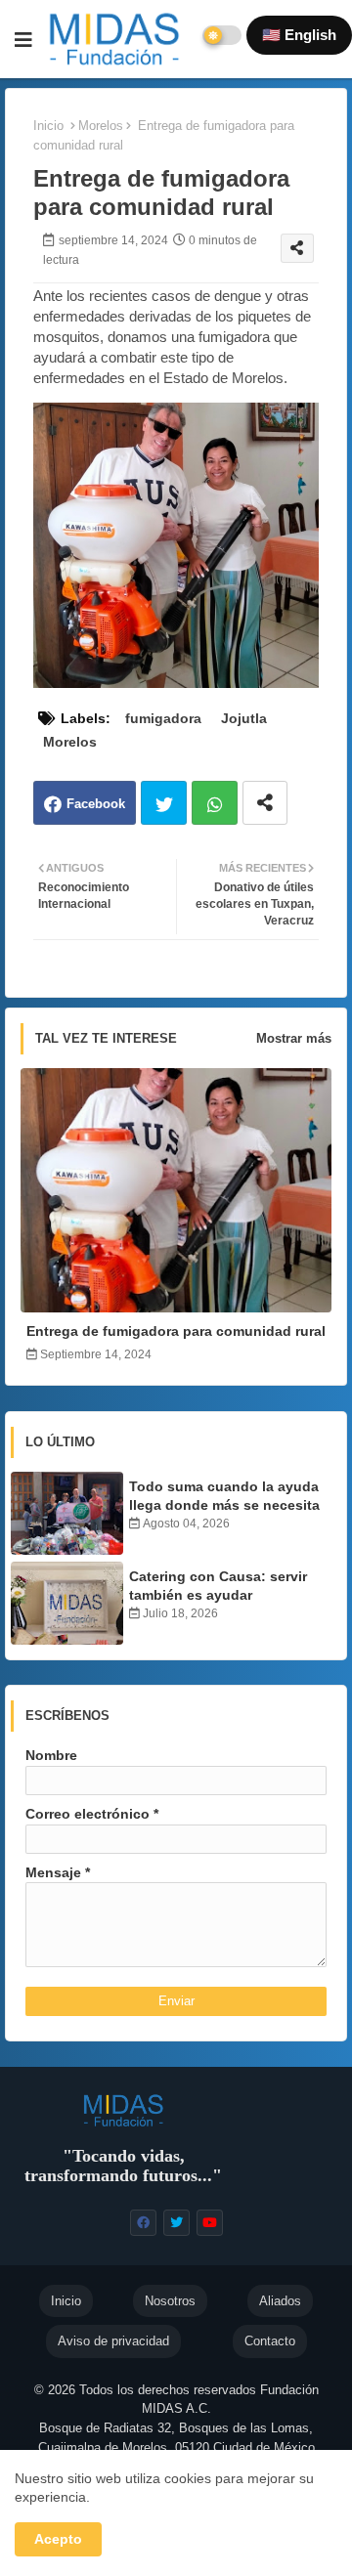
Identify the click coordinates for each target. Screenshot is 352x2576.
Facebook (96, 804)
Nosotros (170, 2301)
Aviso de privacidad (113, 2341)
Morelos (101, 126)
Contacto (270, 2341)
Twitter (164, 803)
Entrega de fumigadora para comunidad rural (176, 1331)
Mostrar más (294, 1038)
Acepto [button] (58, 2539)
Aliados (280, 2301)
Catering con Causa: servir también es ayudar (218, 1585)
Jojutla (244, 718)
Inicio (48, 126)
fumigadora (163, 718)
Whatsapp (215, 803)
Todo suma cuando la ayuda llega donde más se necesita (224, 1495)
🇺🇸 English (299, 35)
